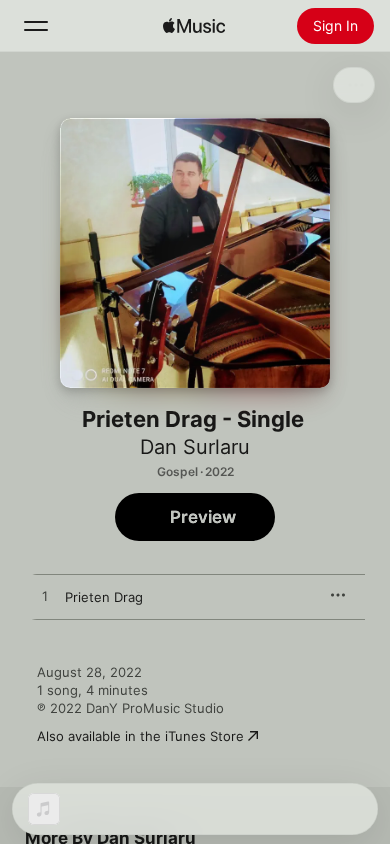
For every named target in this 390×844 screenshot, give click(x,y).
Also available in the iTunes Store (140, 736)
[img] (194, 26)
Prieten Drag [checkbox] (104, 597)
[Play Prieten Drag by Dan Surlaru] (45, 597)
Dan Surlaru (195, 447)
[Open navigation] (36, 26)
